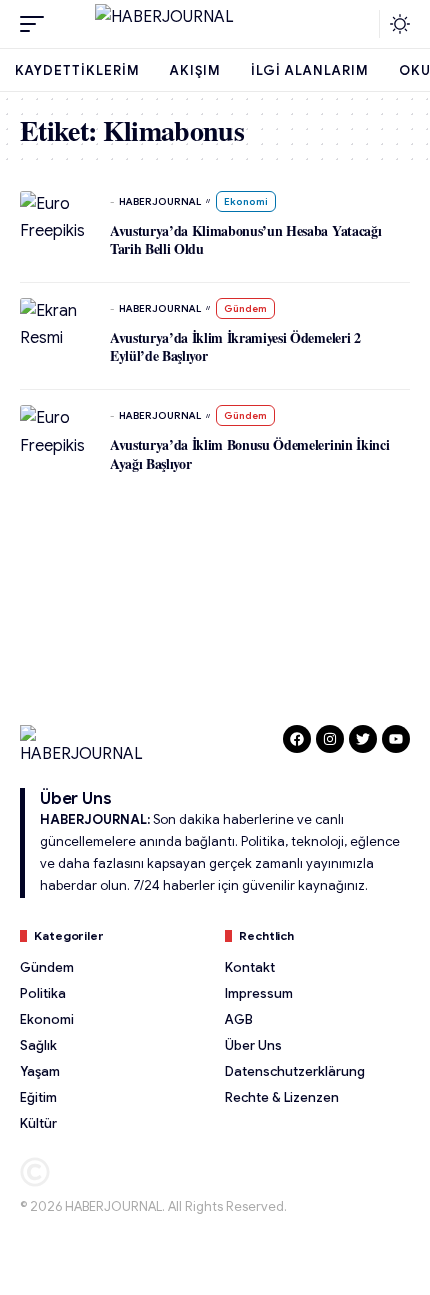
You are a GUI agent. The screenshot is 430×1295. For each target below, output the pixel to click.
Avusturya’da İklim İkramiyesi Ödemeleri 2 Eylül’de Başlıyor (235, 346)
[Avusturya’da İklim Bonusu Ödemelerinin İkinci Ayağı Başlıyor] (55, 433)
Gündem (245, 308)
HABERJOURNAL (160, 201)
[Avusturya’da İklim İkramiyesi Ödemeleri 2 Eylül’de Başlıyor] (55, 326)
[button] (37, 24)
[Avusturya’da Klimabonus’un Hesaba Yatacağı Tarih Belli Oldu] (55, 219)
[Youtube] (396, 739)
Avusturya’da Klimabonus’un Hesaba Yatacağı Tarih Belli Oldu (245, 239)
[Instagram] (330, 739)
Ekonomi (246, 201)
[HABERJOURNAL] (215, 24)
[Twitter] (363, 739)
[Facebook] (297, 739)
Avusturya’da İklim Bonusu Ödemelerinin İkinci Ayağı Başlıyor (249, 453)
